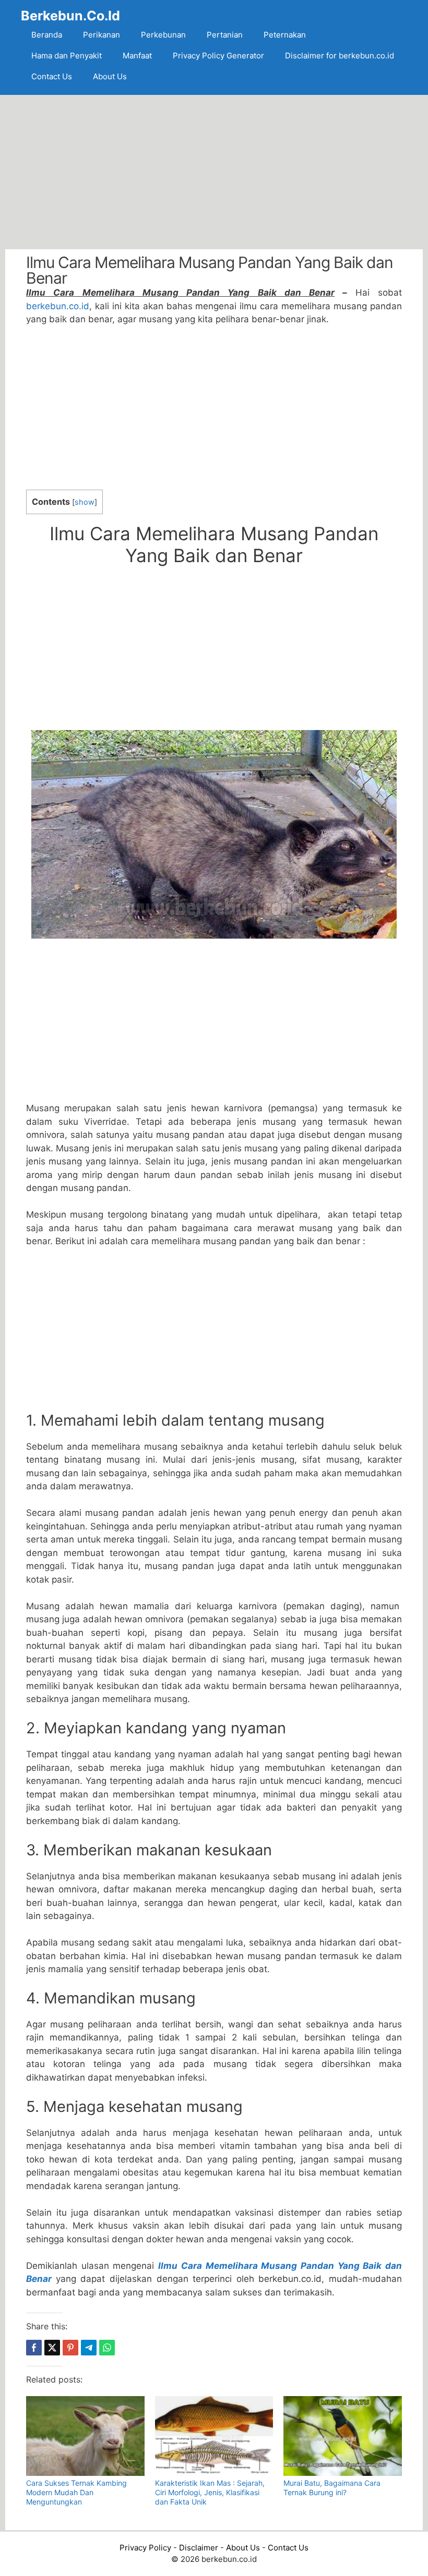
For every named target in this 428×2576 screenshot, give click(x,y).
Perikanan (102, 35)
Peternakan (285, 35)
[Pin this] (70, 2348)
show (85, 502)
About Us (110, 76)
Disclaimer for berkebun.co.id (340, 56)
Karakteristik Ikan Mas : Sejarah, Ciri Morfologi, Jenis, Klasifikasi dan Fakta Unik (210, 2492)
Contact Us (52, 76)
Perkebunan (163, 35)
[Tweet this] (52, 2348)
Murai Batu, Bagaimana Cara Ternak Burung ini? (332, 2488)
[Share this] (34, 2348)
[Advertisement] (214, 172)
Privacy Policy (145, 2548)
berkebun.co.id (58, 306)
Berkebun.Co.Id (70, 16)
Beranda (47, 35)
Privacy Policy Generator (218, 56)
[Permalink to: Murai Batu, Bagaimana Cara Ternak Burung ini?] (343, 2436)
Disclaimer (199, 2548)
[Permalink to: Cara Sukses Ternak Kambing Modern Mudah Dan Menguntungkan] (85, 2436)
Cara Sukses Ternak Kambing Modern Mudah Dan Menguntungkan (76, 2492)
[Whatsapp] (107, 2348)
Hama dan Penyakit (67, 56)
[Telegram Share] (89, 2348)
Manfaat (137, 56)
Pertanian (225, 35)
